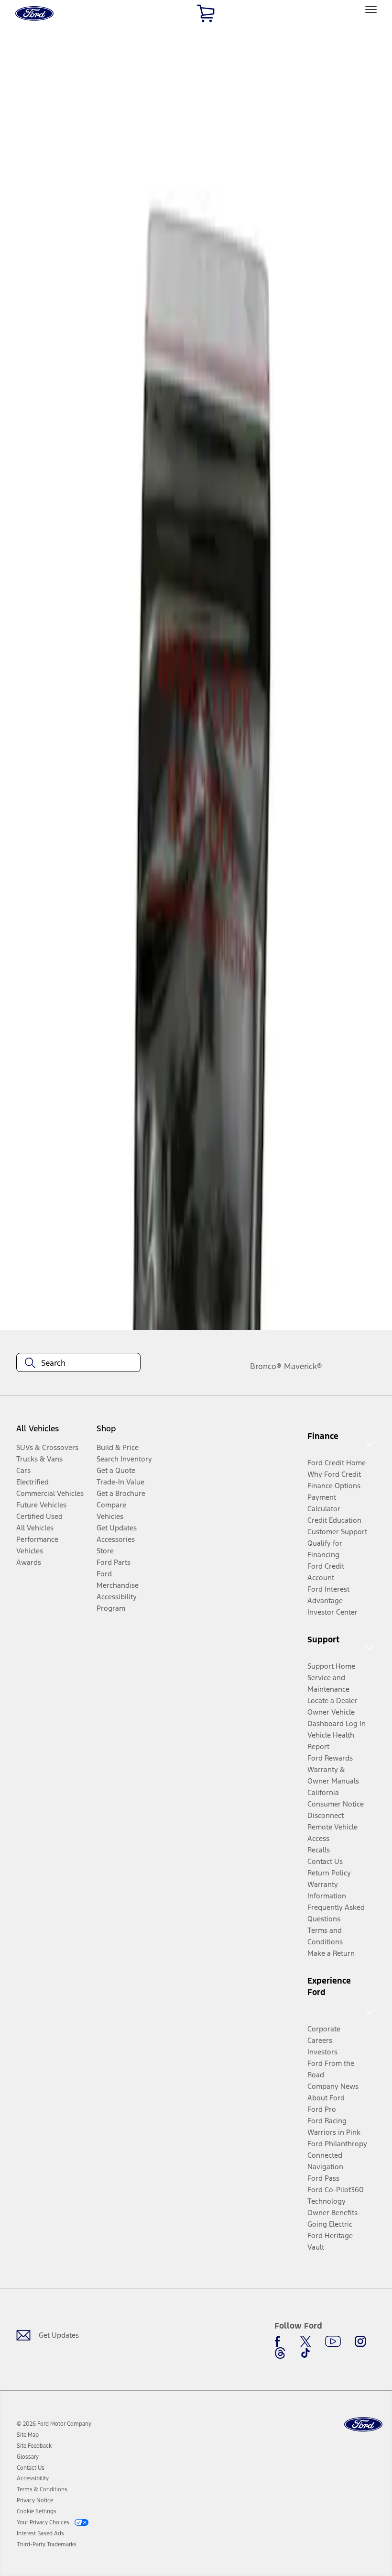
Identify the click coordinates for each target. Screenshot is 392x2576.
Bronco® (266, 1366)
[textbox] (78, 1363)
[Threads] (280, 2353)
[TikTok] (305, 2353)
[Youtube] (333, 2342)
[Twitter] (305, 2342)
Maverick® (303, 1366)
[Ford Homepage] (363, 2425)
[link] (28, 2435)
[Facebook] (280, 2342)
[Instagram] (360, 2342)
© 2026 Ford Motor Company (54, 2424)
